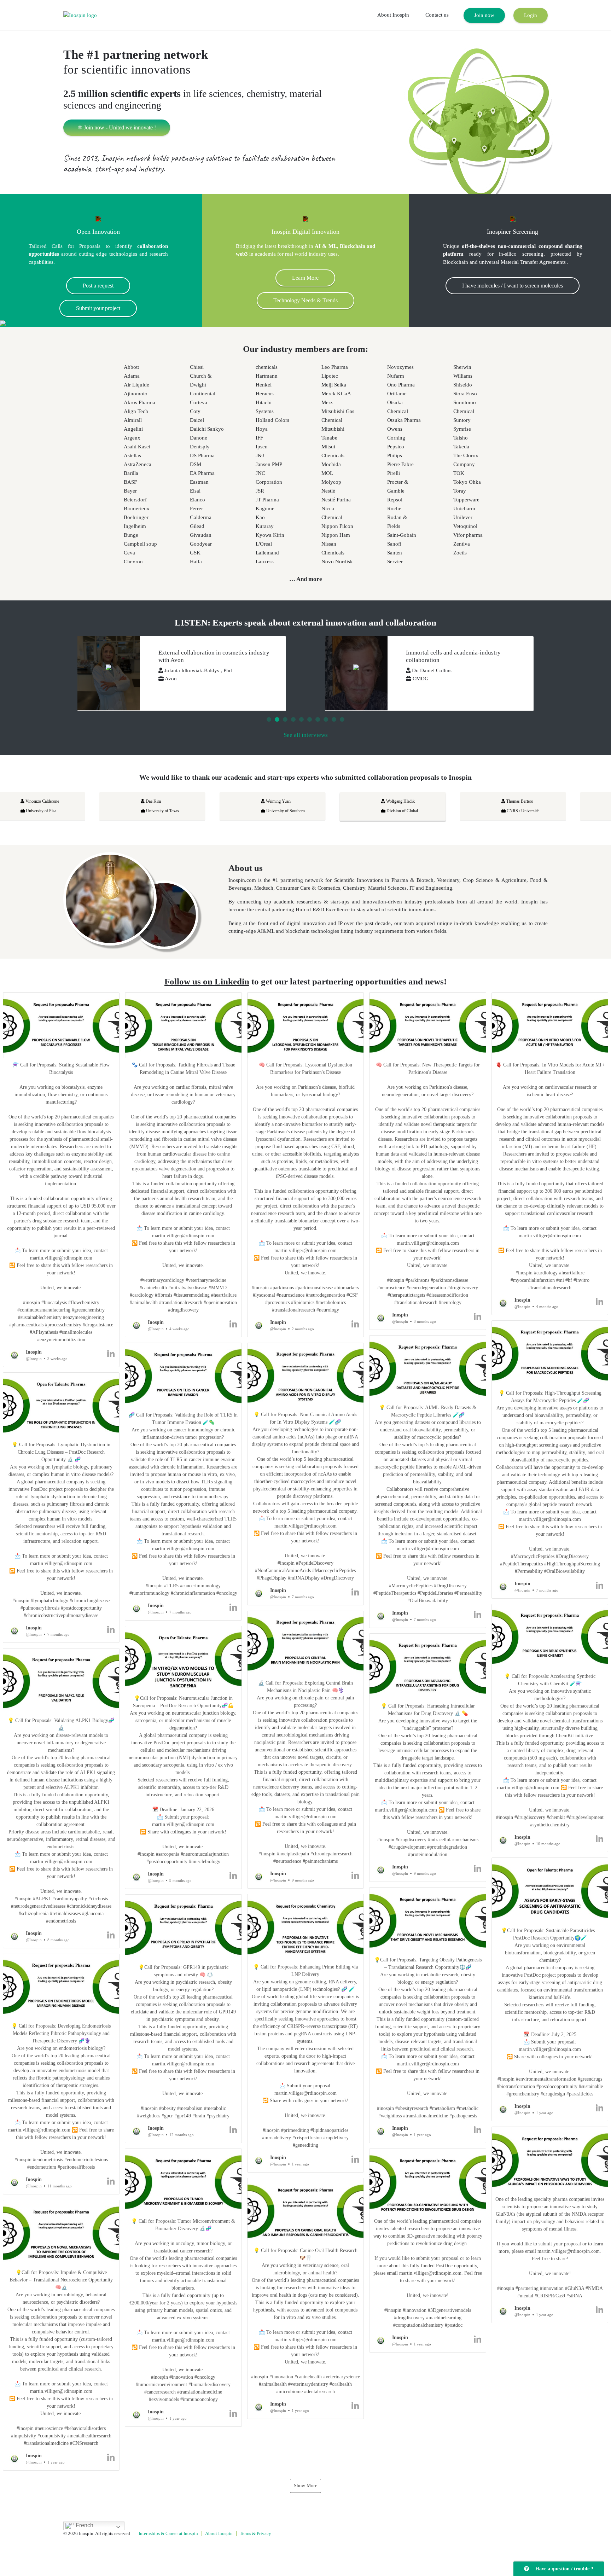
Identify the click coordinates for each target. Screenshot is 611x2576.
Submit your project (98, 308)
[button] (61, 1180)
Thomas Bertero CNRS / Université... (316, 806)
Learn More (305, 278)
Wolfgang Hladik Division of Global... (196, 806)
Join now (484, 15)
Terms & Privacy (255, 2533)
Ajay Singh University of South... (437, 806)
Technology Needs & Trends (305, 300)
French (84, 2525)
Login (531, 15)
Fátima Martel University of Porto (555, 806)
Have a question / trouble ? (563, 2569)
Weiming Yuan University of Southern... (79, 806)
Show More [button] (305, 2486)
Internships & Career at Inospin (168, 2533)
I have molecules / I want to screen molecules (513, 286)
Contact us (437, 15)
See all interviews (306, 735)
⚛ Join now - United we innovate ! (117, 127)
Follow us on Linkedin (207, 981)
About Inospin (393, 15)
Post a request (98, 286)
